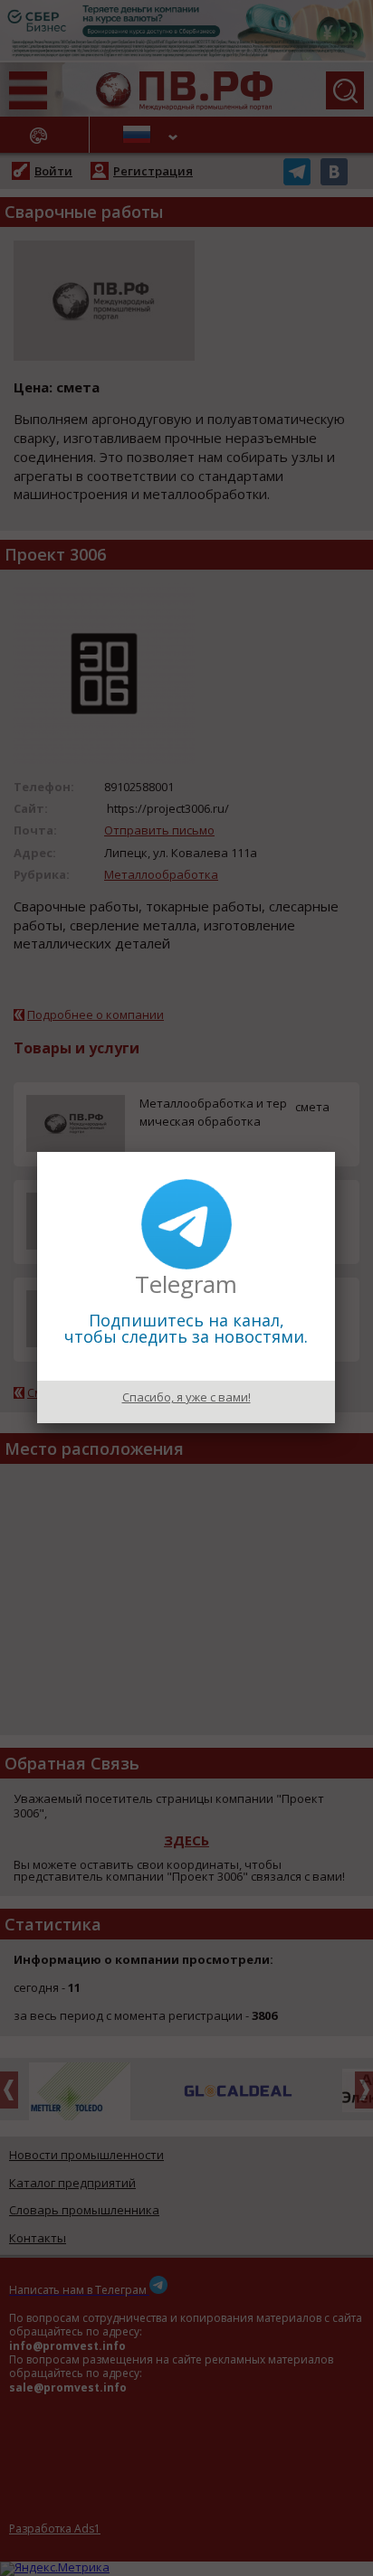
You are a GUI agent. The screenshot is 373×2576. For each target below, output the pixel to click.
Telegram (186, 1284)
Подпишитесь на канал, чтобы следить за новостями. (186, 1328)
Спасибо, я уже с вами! (186, 1397)
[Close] (335, 1152)
